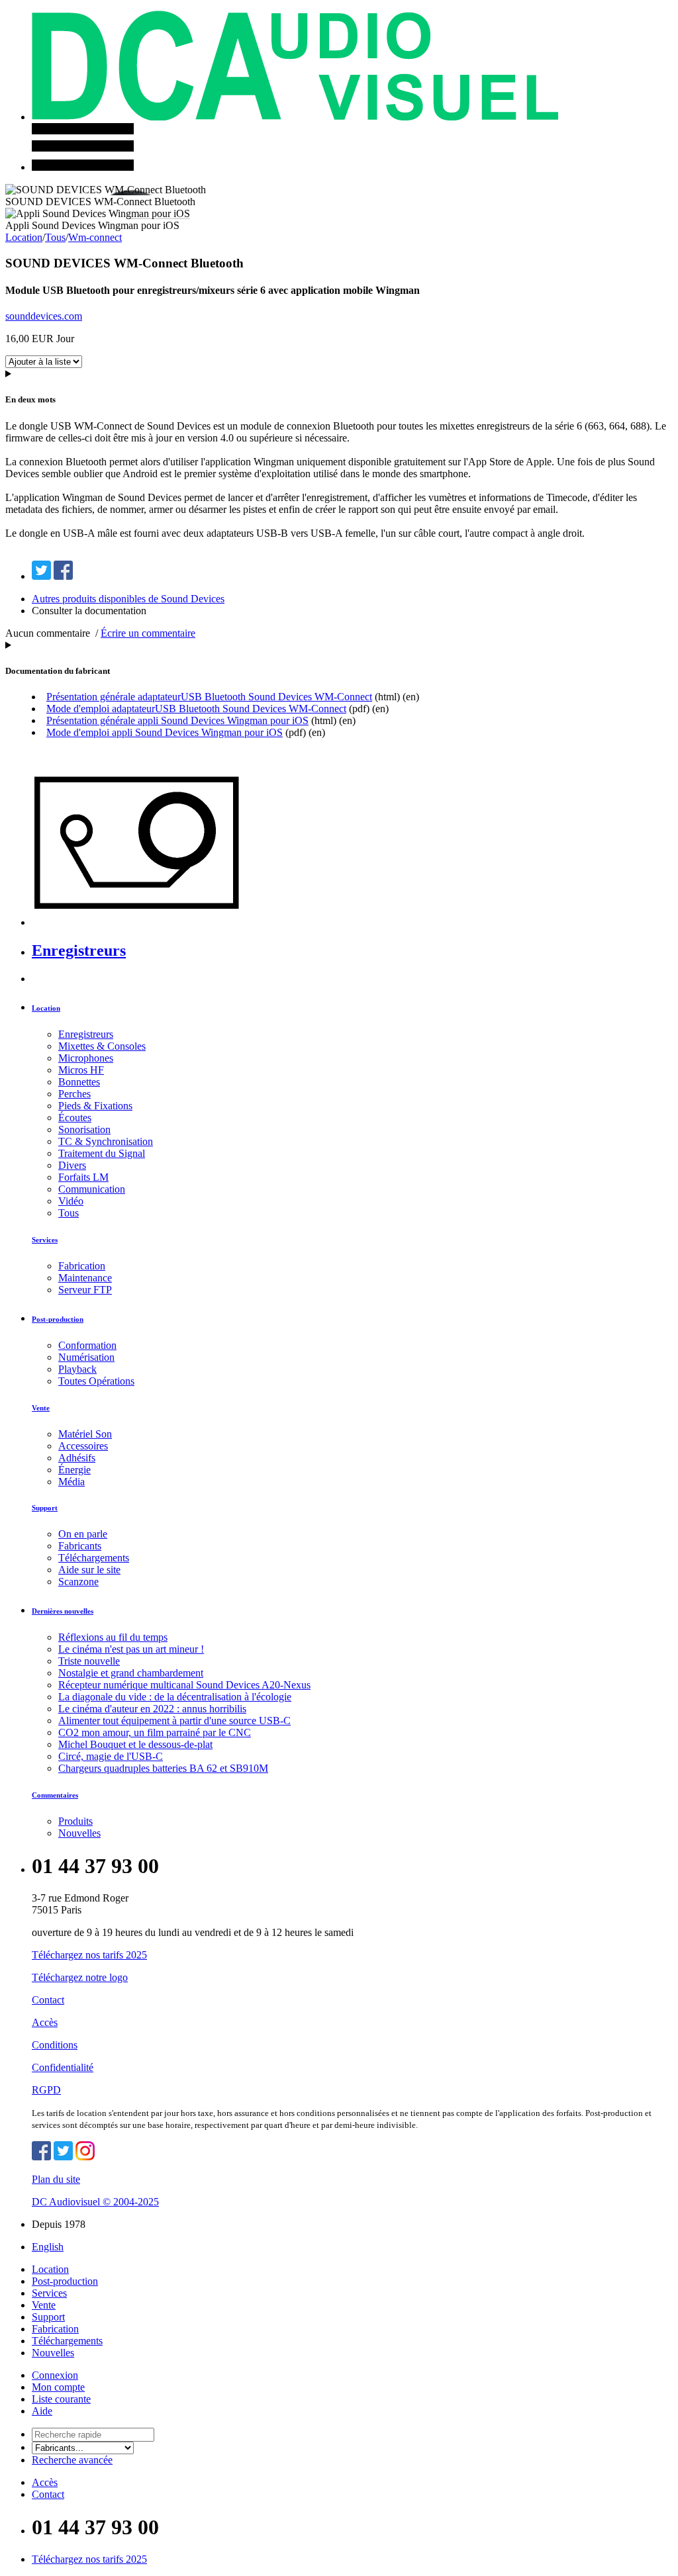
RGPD (46, 2090)
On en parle (83, 1534)
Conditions (55, 2045)
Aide (42, 2411)
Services (45, 1240)
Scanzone (78, 1582)
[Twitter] (41, 576)
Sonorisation (84, 1129)
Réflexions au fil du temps (113, 1637)
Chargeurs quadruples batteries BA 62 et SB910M (163, 1768)
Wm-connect (95, 237)
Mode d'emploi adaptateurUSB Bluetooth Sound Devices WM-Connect (196, 709)
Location (24, 237)
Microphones (86, 1058)
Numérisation (86, 1357)
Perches (74, 1094)
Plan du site (56, 2179)
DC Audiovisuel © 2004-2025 (95, 2202)
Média (72, 1482)
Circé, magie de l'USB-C (111, 1756)
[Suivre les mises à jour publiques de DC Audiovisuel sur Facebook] (41, 2157)
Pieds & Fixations (95, 1106)
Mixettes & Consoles (102, 1046)
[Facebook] (63, 576)
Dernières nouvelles (63, 1611)
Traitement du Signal (102, 1153)
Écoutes (75, 1118)
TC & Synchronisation (106, 1141)
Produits (75, 1821)
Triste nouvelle (89, 1661)
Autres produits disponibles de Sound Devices (128, 599)
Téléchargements (94, 1558)
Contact (48, 2000)
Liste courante (61, 2399)
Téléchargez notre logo (80, 1977)
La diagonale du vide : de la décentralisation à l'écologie (175, 1697)
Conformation (87, 1345)
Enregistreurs (79, 950)
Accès (45, 2022)
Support (45, 1508)
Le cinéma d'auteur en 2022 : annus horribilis (152, 1709)
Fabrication (82, 1266)
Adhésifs (77, 1458)
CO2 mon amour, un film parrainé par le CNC (155, 1732)
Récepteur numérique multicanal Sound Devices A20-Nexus (184, 1685)
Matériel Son (85, 1434)
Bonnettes (79, 1082)
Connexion (55, 2375)
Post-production (58, 1319)
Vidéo (71, 1201)
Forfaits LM (83, 1177)
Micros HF (81, 1070)
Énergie (74, 1470)
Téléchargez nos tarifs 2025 (89, 1955)
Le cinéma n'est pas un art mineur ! (131, 1649)
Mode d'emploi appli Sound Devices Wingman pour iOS (165, 732)
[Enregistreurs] (145, 922)
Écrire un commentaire (148, 633)
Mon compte (58, 2387)
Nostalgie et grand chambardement (131, 1673)
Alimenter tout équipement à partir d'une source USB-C (174, 1721)
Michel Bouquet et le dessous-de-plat (135, 1744)
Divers (72, 1165)
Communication (92, 1189)
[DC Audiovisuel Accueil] (295, 117)
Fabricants (80, 1546)
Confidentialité (63, 2067)
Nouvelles (79, 1833)
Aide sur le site (89, 1570)
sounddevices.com (44, 316)
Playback (77, 1369)
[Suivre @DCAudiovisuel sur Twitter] (63, 2157)
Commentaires (55, 1795)
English (48, 2247)
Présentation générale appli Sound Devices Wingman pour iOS (177, 720)
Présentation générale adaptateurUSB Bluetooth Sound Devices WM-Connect (209, 697)
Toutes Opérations (96, 1381)
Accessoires (83, 1446)
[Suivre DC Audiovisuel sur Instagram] (85, 2157)
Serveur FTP (85, 1290)
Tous (55, 237)
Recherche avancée (72, 2460)
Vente (41, 1408)
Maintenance (85, 1278)
